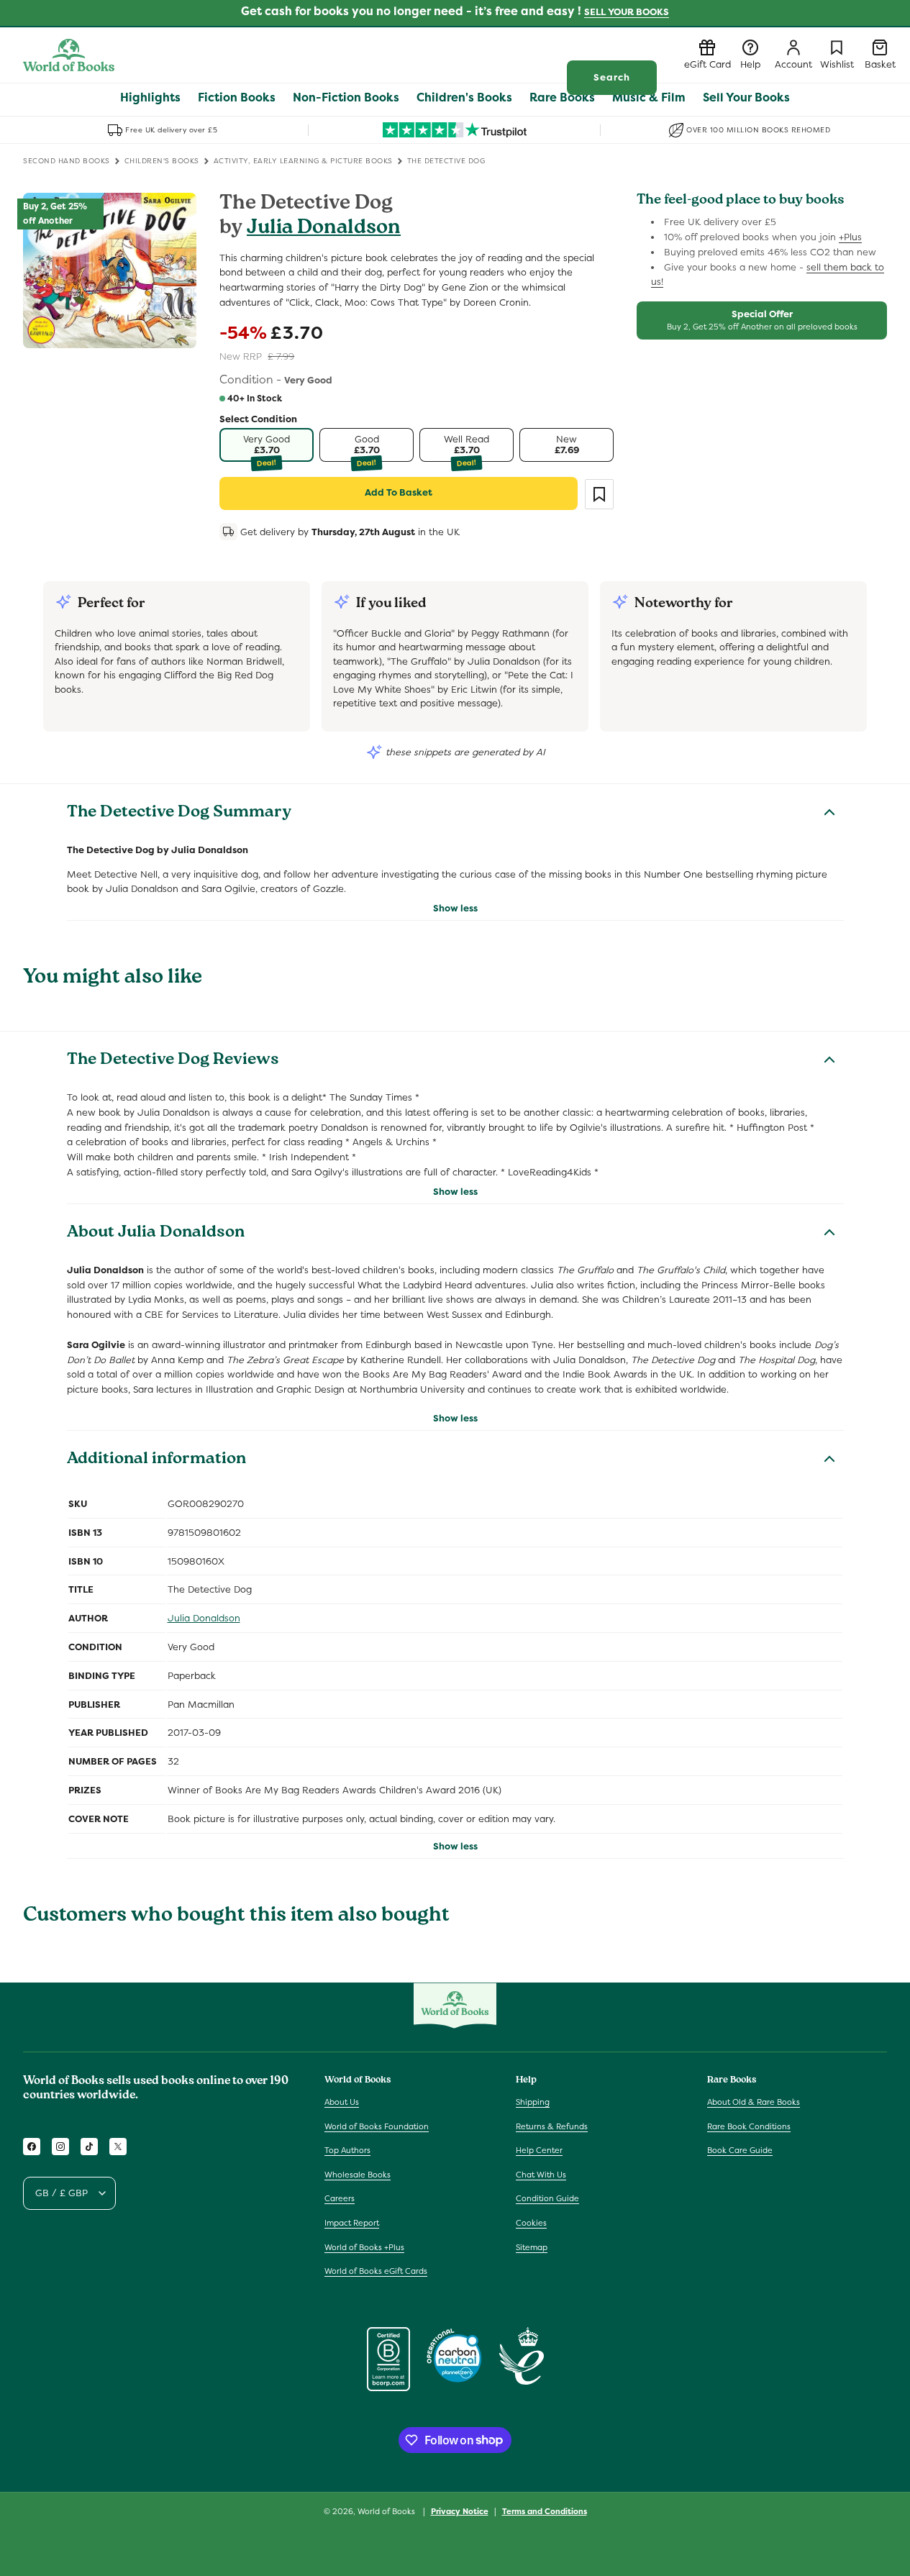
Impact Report (352, 2223)
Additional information (156, 1460)
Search (612, 77)
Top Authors (347, 2150)
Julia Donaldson (324, 229)
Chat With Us (541, 2175)
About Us (342, 2102)
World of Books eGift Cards (376, 2271)
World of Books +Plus (364, 2247)
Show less (455, 908)
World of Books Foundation (377, 2126)
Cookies (531, 2223)
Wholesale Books (358, 2175)
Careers (340, 2198)
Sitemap (532, 2247)
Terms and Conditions (545, 2511)
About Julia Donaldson (156, 1234)
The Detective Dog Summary (179, 814)
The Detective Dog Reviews (173, 1061)
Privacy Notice (460, 2511)
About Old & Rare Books (754, 2102)
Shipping (533, 2102)
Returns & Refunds (552, 2126)
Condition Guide (547, 2198)
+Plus (850, 237)
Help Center (539, 2150)
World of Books (387, 2511)
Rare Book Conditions (749, 2126)
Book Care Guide (740, 2150)
